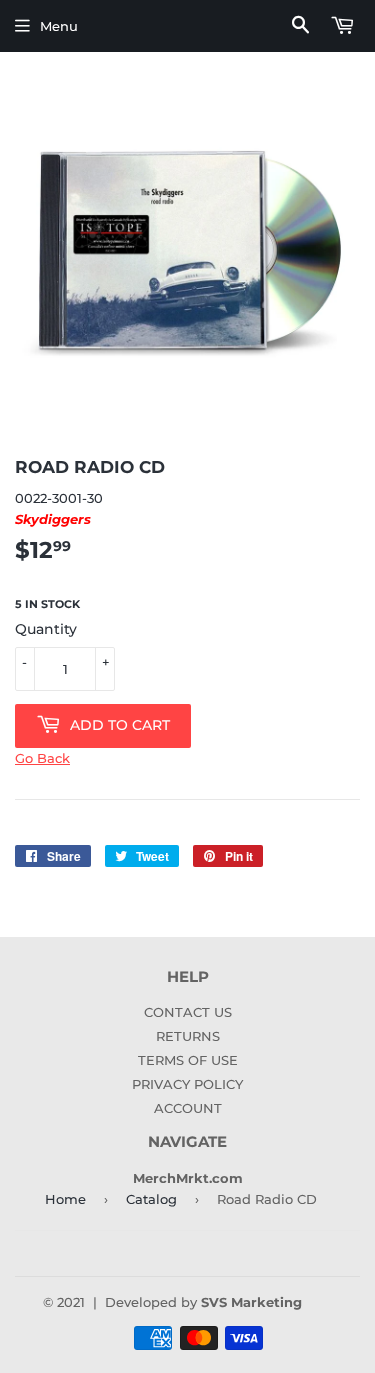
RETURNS (188, 1036)
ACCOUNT (188, 1108)
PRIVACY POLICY (187, 1084)
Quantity (46, 629)
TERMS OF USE (188, 1060)
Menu (59, 26)
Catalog (151, 1199)
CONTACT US (188, 1012)
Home (65, 1199)
